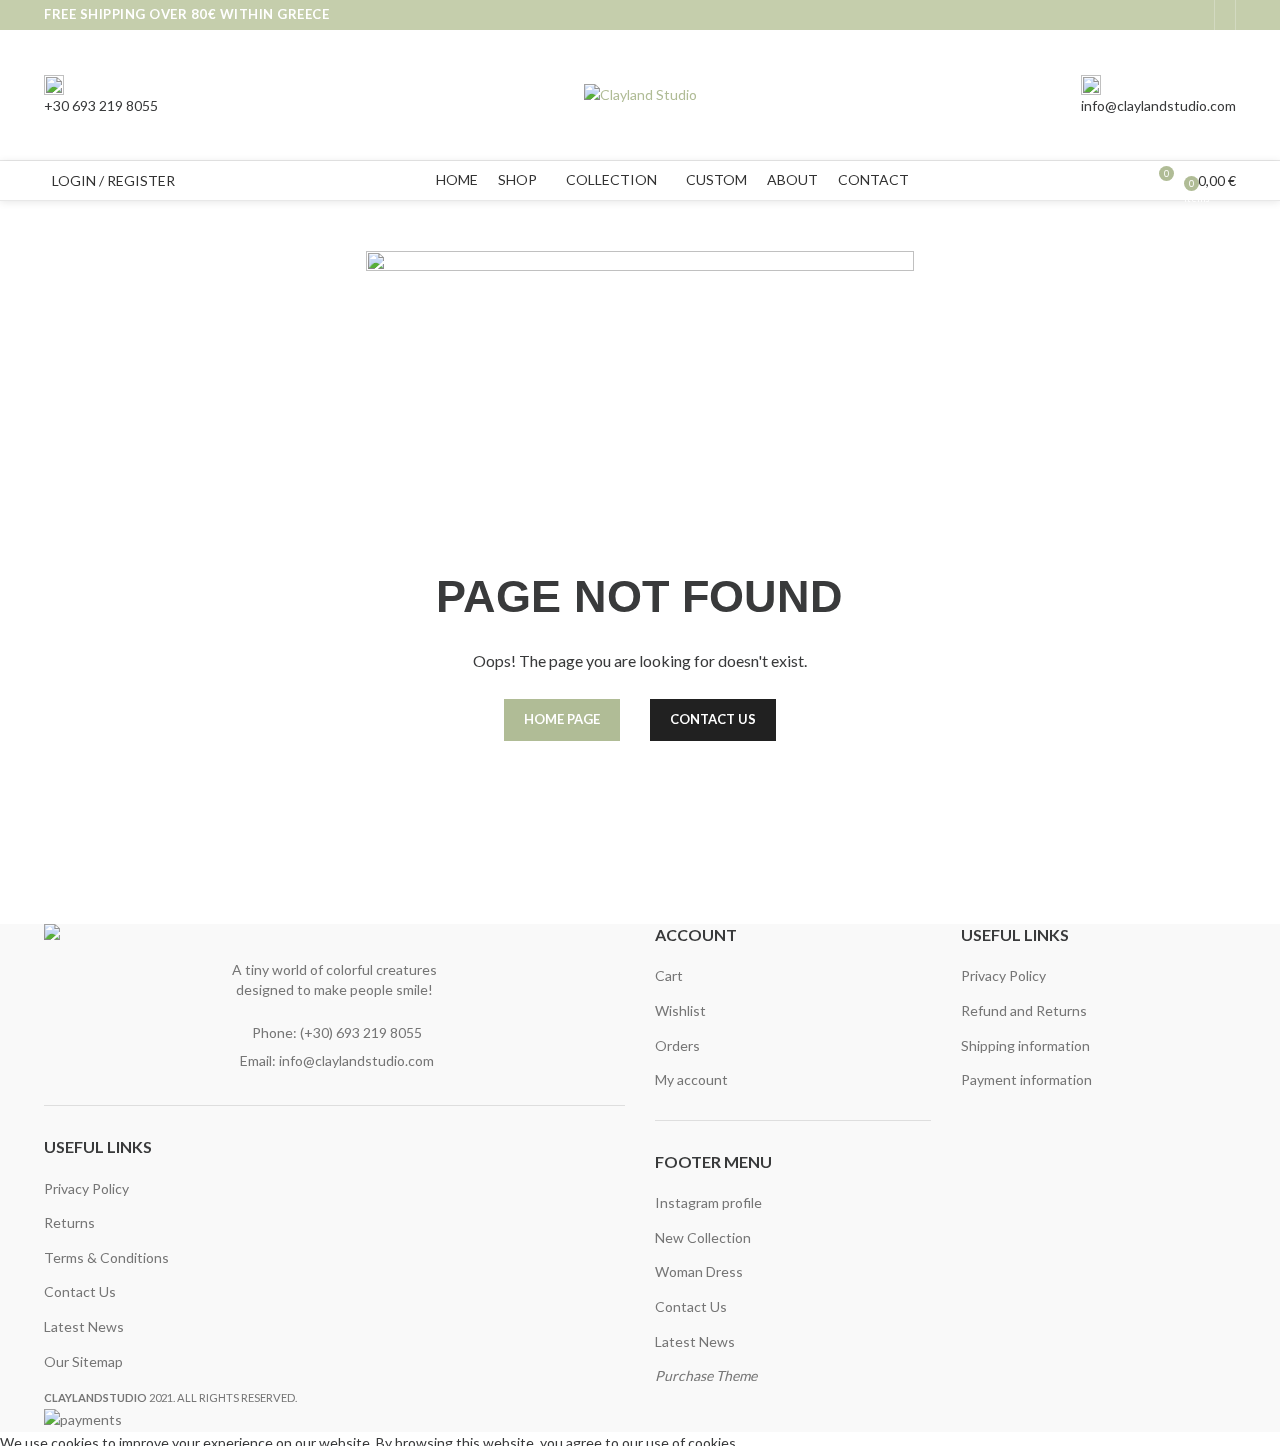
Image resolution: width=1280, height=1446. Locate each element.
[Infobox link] (640, 100)
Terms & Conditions (106, 1257)
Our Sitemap (83, 1361)
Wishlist (680, 1010)
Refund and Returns (1024, 1010)
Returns (69, 1222)
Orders (677, 1045)
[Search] (195, 181)
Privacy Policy (86, 1188)
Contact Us (80, 1291)
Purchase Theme (706, 1375)
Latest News (84, 1326)
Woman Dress (699, 1271)
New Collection (703, 1237)
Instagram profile (708, 1202)
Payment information (1026, 1079)
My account (691, 1079)
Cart (669, 975)
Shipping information (1025, 1045)
